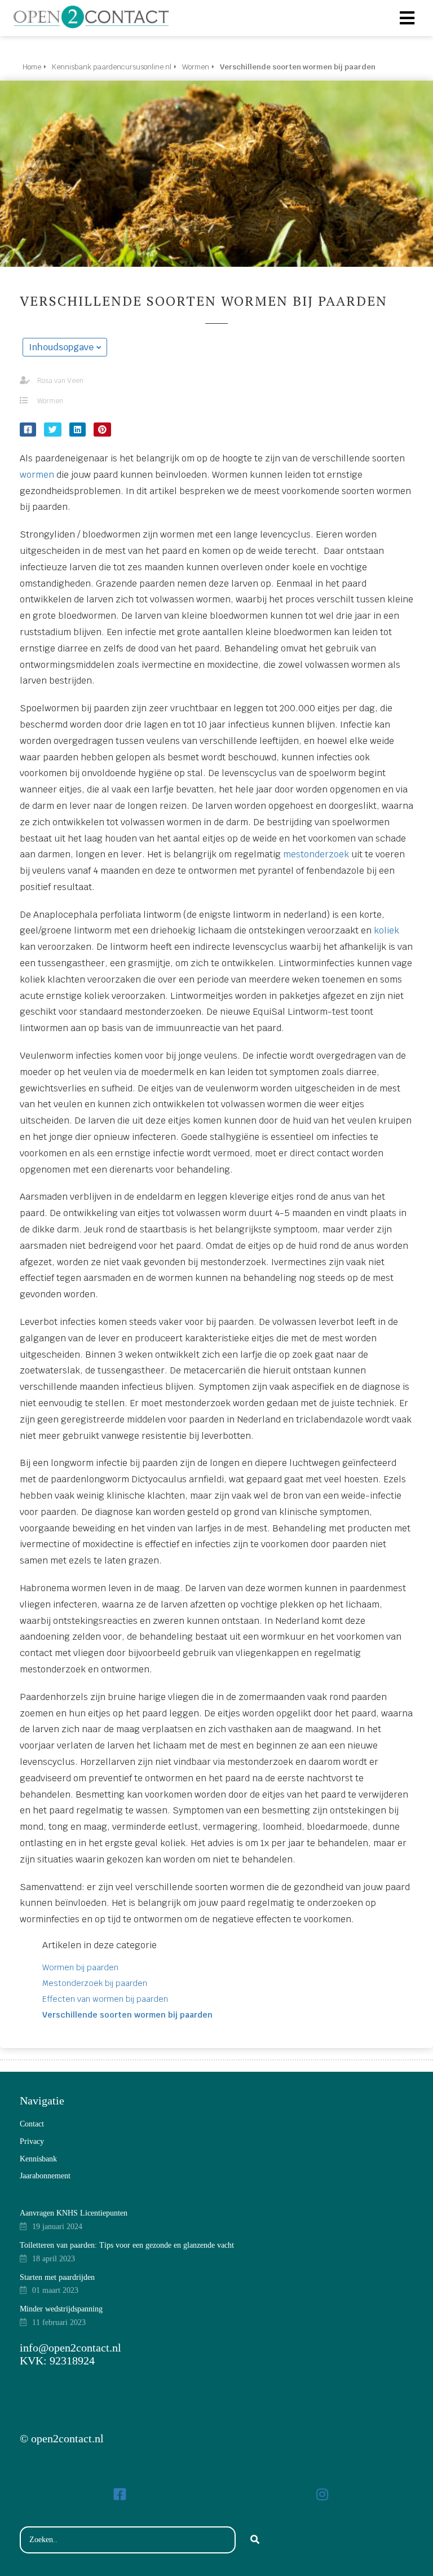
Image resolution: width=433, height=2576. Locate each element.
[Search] (255, 2540)
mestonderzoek (316, 854)
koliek (386, 930)
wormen (37, 475)
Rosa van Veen (60, 381)
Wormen (50, 401)
